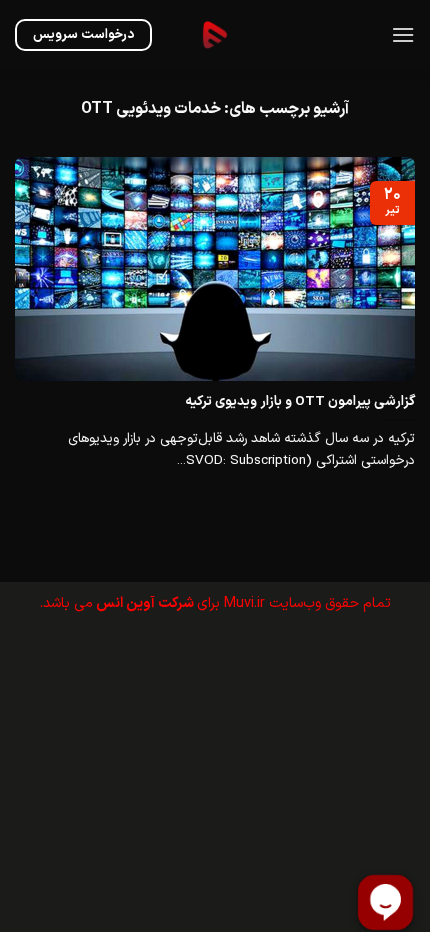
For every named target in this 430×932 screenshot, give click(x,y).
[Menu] (403, 34)
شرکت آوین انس (145, 603)
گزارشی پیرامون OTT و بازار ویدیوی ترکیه (300, 402)
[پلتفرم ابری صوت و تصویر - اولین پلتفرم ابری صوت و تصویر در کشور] (215, 35)
